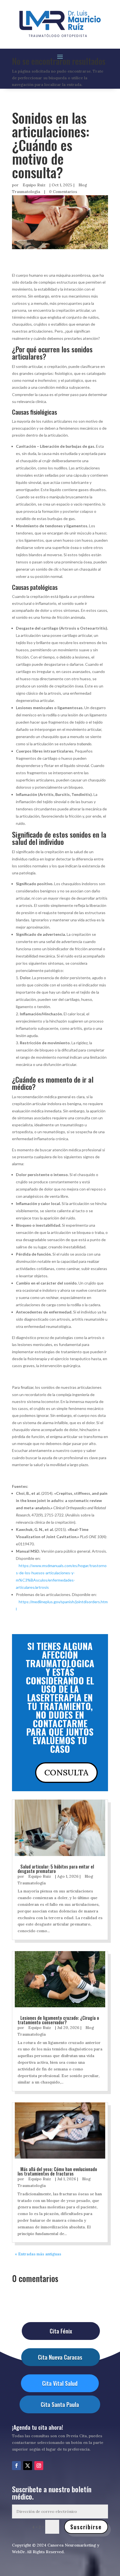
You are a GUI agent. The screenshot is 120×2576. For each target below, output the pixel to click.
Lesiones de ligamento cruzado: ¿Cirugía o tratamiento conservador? (58, 2020)
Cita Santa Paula (60, 2404)
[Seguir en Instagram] (39, 2466)
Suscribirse (86, 2527)
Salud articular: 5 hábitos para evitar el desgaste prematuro (56, 1869)
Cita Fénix (61, 2331)
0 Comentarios (63, 192)
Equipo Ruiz (34, 185)
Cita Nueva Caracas (60, 2357)
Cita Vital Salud (60, 2383)
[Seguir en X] (28, 2466)
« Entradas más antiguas (38, 2254)
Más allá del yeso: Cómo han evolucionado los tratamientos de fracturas (57, 2171)
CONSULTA (66, 1772)
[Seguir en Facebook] (16, 2466)
